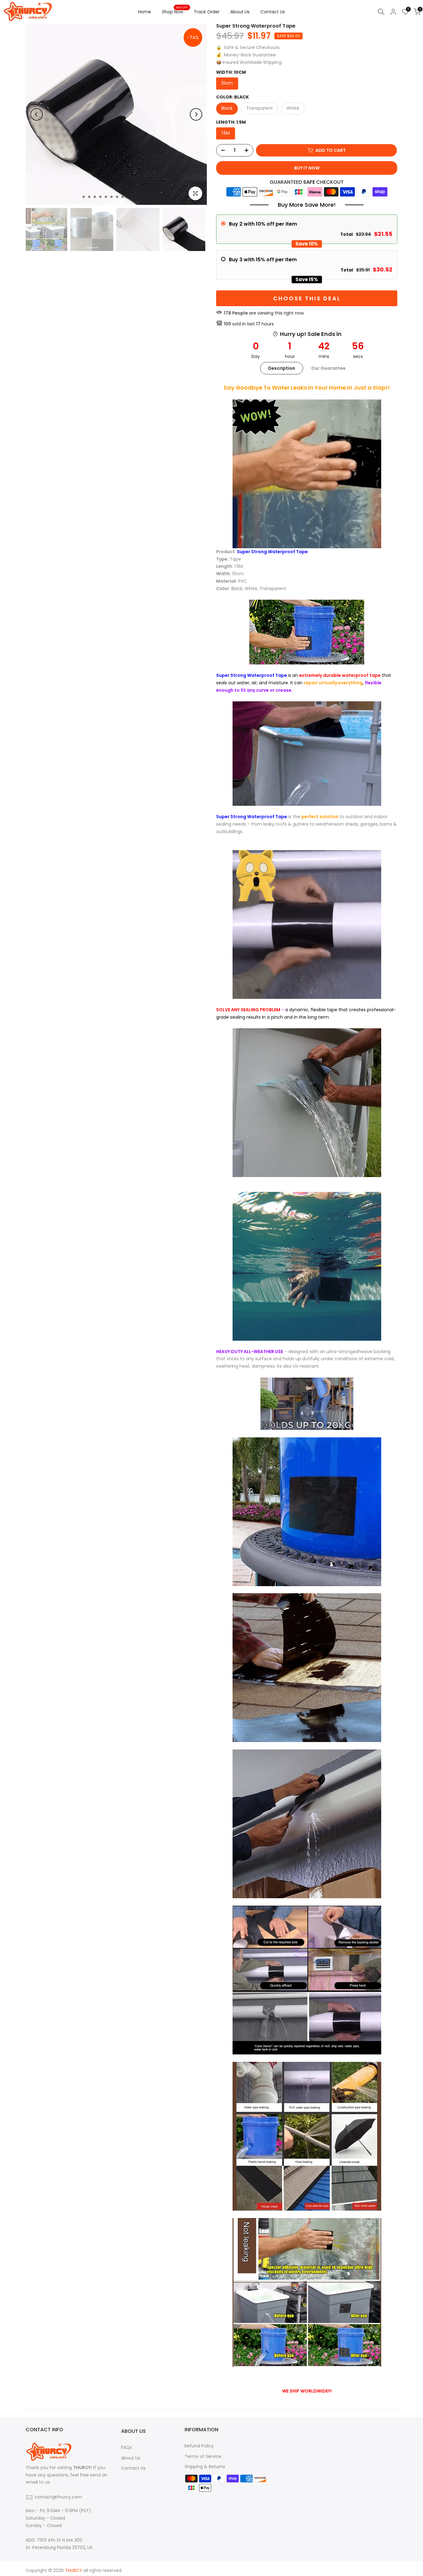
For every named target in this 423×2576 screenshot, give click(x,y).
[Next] (196, 114)
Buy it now (307, 168)
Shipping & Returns (205, 2467)
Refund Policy (199, 2446)
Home (145, 12)
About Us (240, 12)
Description (282, 368)
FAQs (126, 2447)
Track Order (207, 12)
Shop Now (175, 11)
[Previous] (37, 114)
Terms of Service (203, 2456)
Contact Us (273, 12)
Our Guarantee (328, 368)
